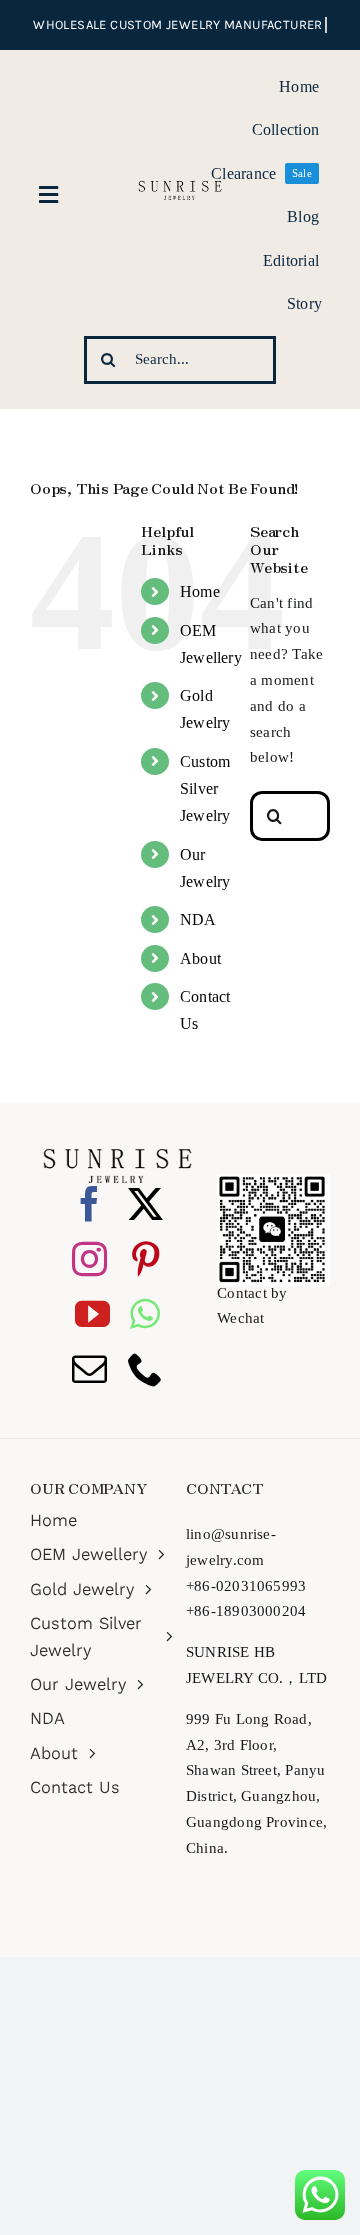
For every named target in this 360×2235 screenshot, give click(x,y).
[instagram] (89, 1258)
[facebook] (89, 1203)
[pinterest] (145, 1258)
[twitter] (145, 1203)
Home (200, 591)
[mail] (89, 1368)
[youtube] (92, 1313)
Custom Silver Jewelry (205, 788)
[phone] (145, 1368)
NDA (198, 919)
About (200, 958)
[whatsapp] (145, 1313)
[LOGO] (180, 178)
